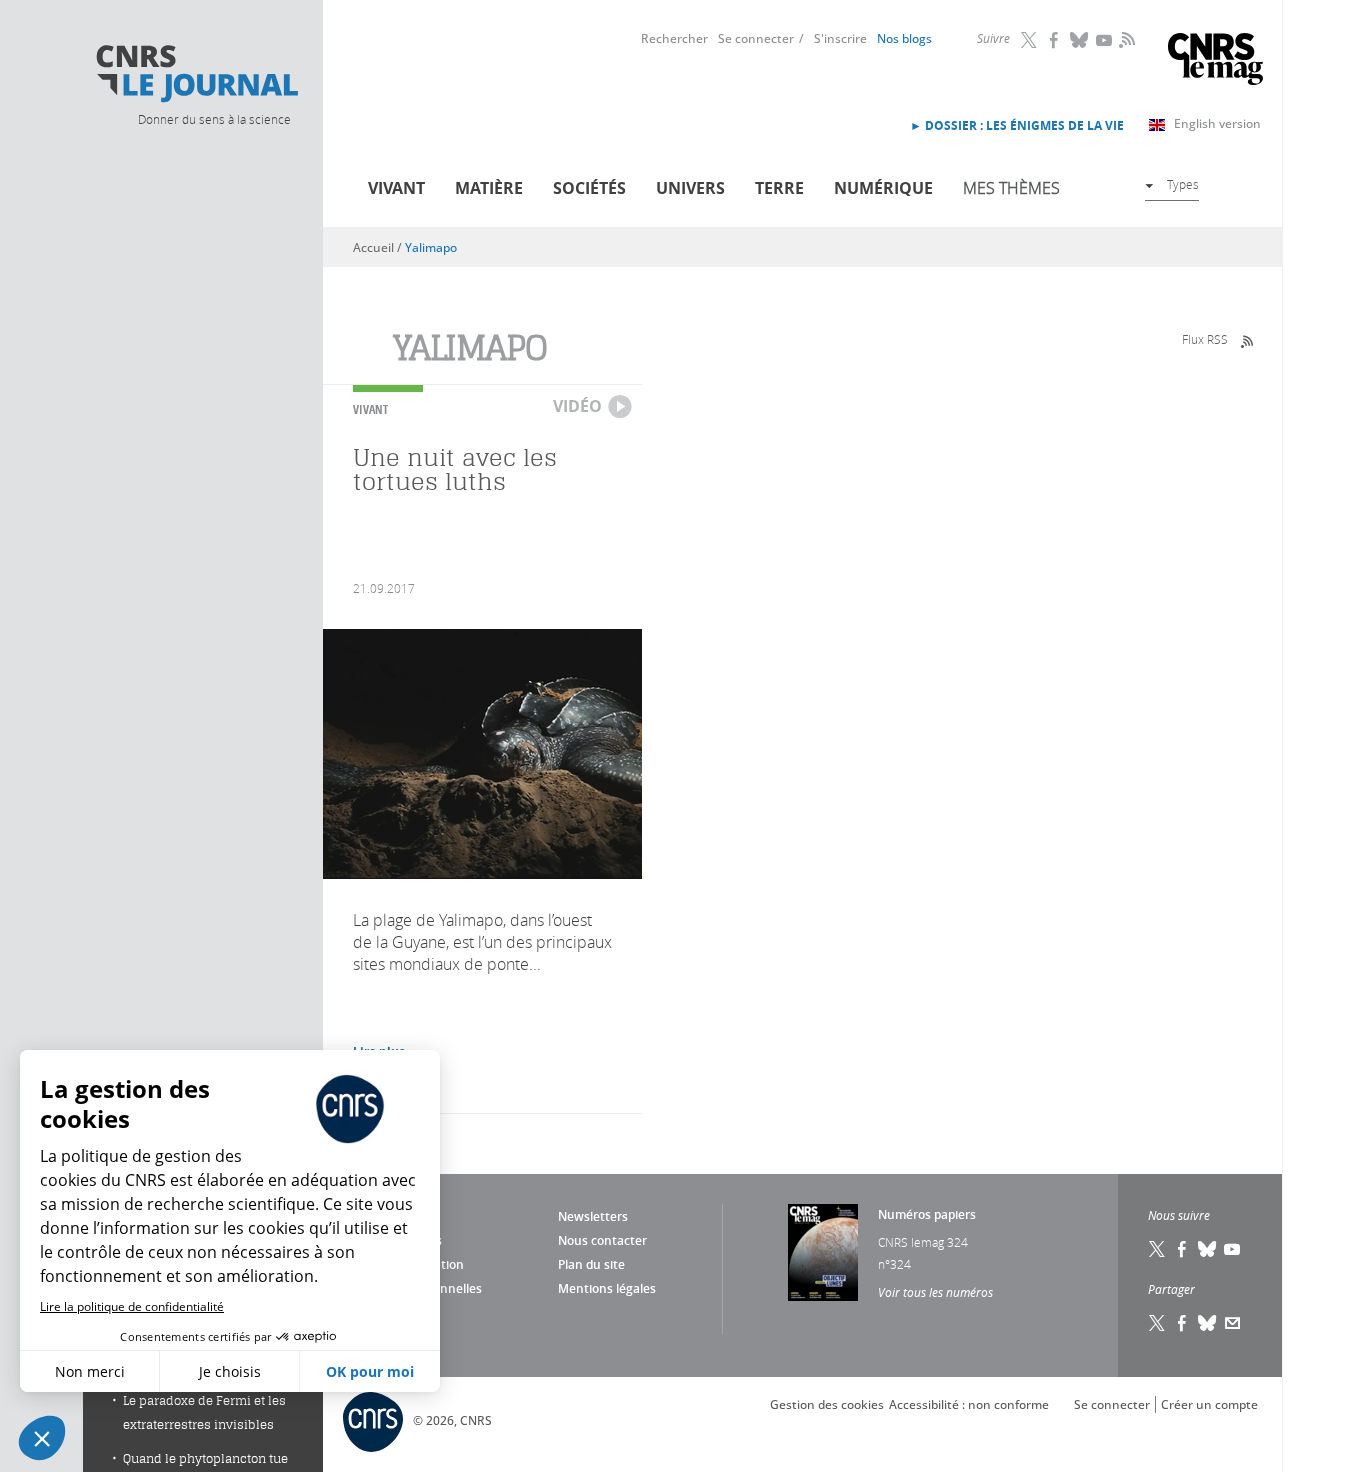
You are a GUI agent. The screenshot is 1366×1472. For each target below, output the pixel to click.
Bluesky (1080, 40)
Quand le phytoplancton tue (205, 1458)
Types (1183, 184)
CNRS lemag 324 (923, 1242)
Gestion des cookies (827, 1404)
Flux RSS (1205, 339)
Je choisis (230, 1371)
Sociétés (589, 188)
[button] (42, 1438)
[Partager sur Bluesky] (1208, 1323)
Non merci (90, 1371)
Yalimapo (431, 247)
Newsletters (593, 1216)
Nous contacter (602, 1240)
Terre (779, 188)
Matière (489, 188)
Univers (690, 188)
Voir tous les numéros (935, 1292)
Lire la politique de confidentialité (132, 1306)
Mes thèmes (1011, 188)
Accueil (373, 247)
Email (1233, 1323)
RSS (1125, 39)
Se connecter (756, 38)
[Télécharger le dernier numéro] (823, 1252)
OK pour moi (370, 1371)
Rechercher (674, 38)
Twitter (1030, 40)
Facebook (1055, 40)
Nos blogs (904, 38)
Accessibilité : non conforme (969, 1404)
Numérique (883, 188)
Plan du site (591, 1264)
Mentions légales (607, 1288)
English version (1217, 123)
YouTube (1105, 40)
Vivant (396, 188)
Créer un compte (1209, 1404)
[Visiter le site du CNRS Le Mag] (1215, 61)
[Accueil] (196, 74)
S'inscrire (840, 38)
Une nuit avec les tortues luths (455, 469)
